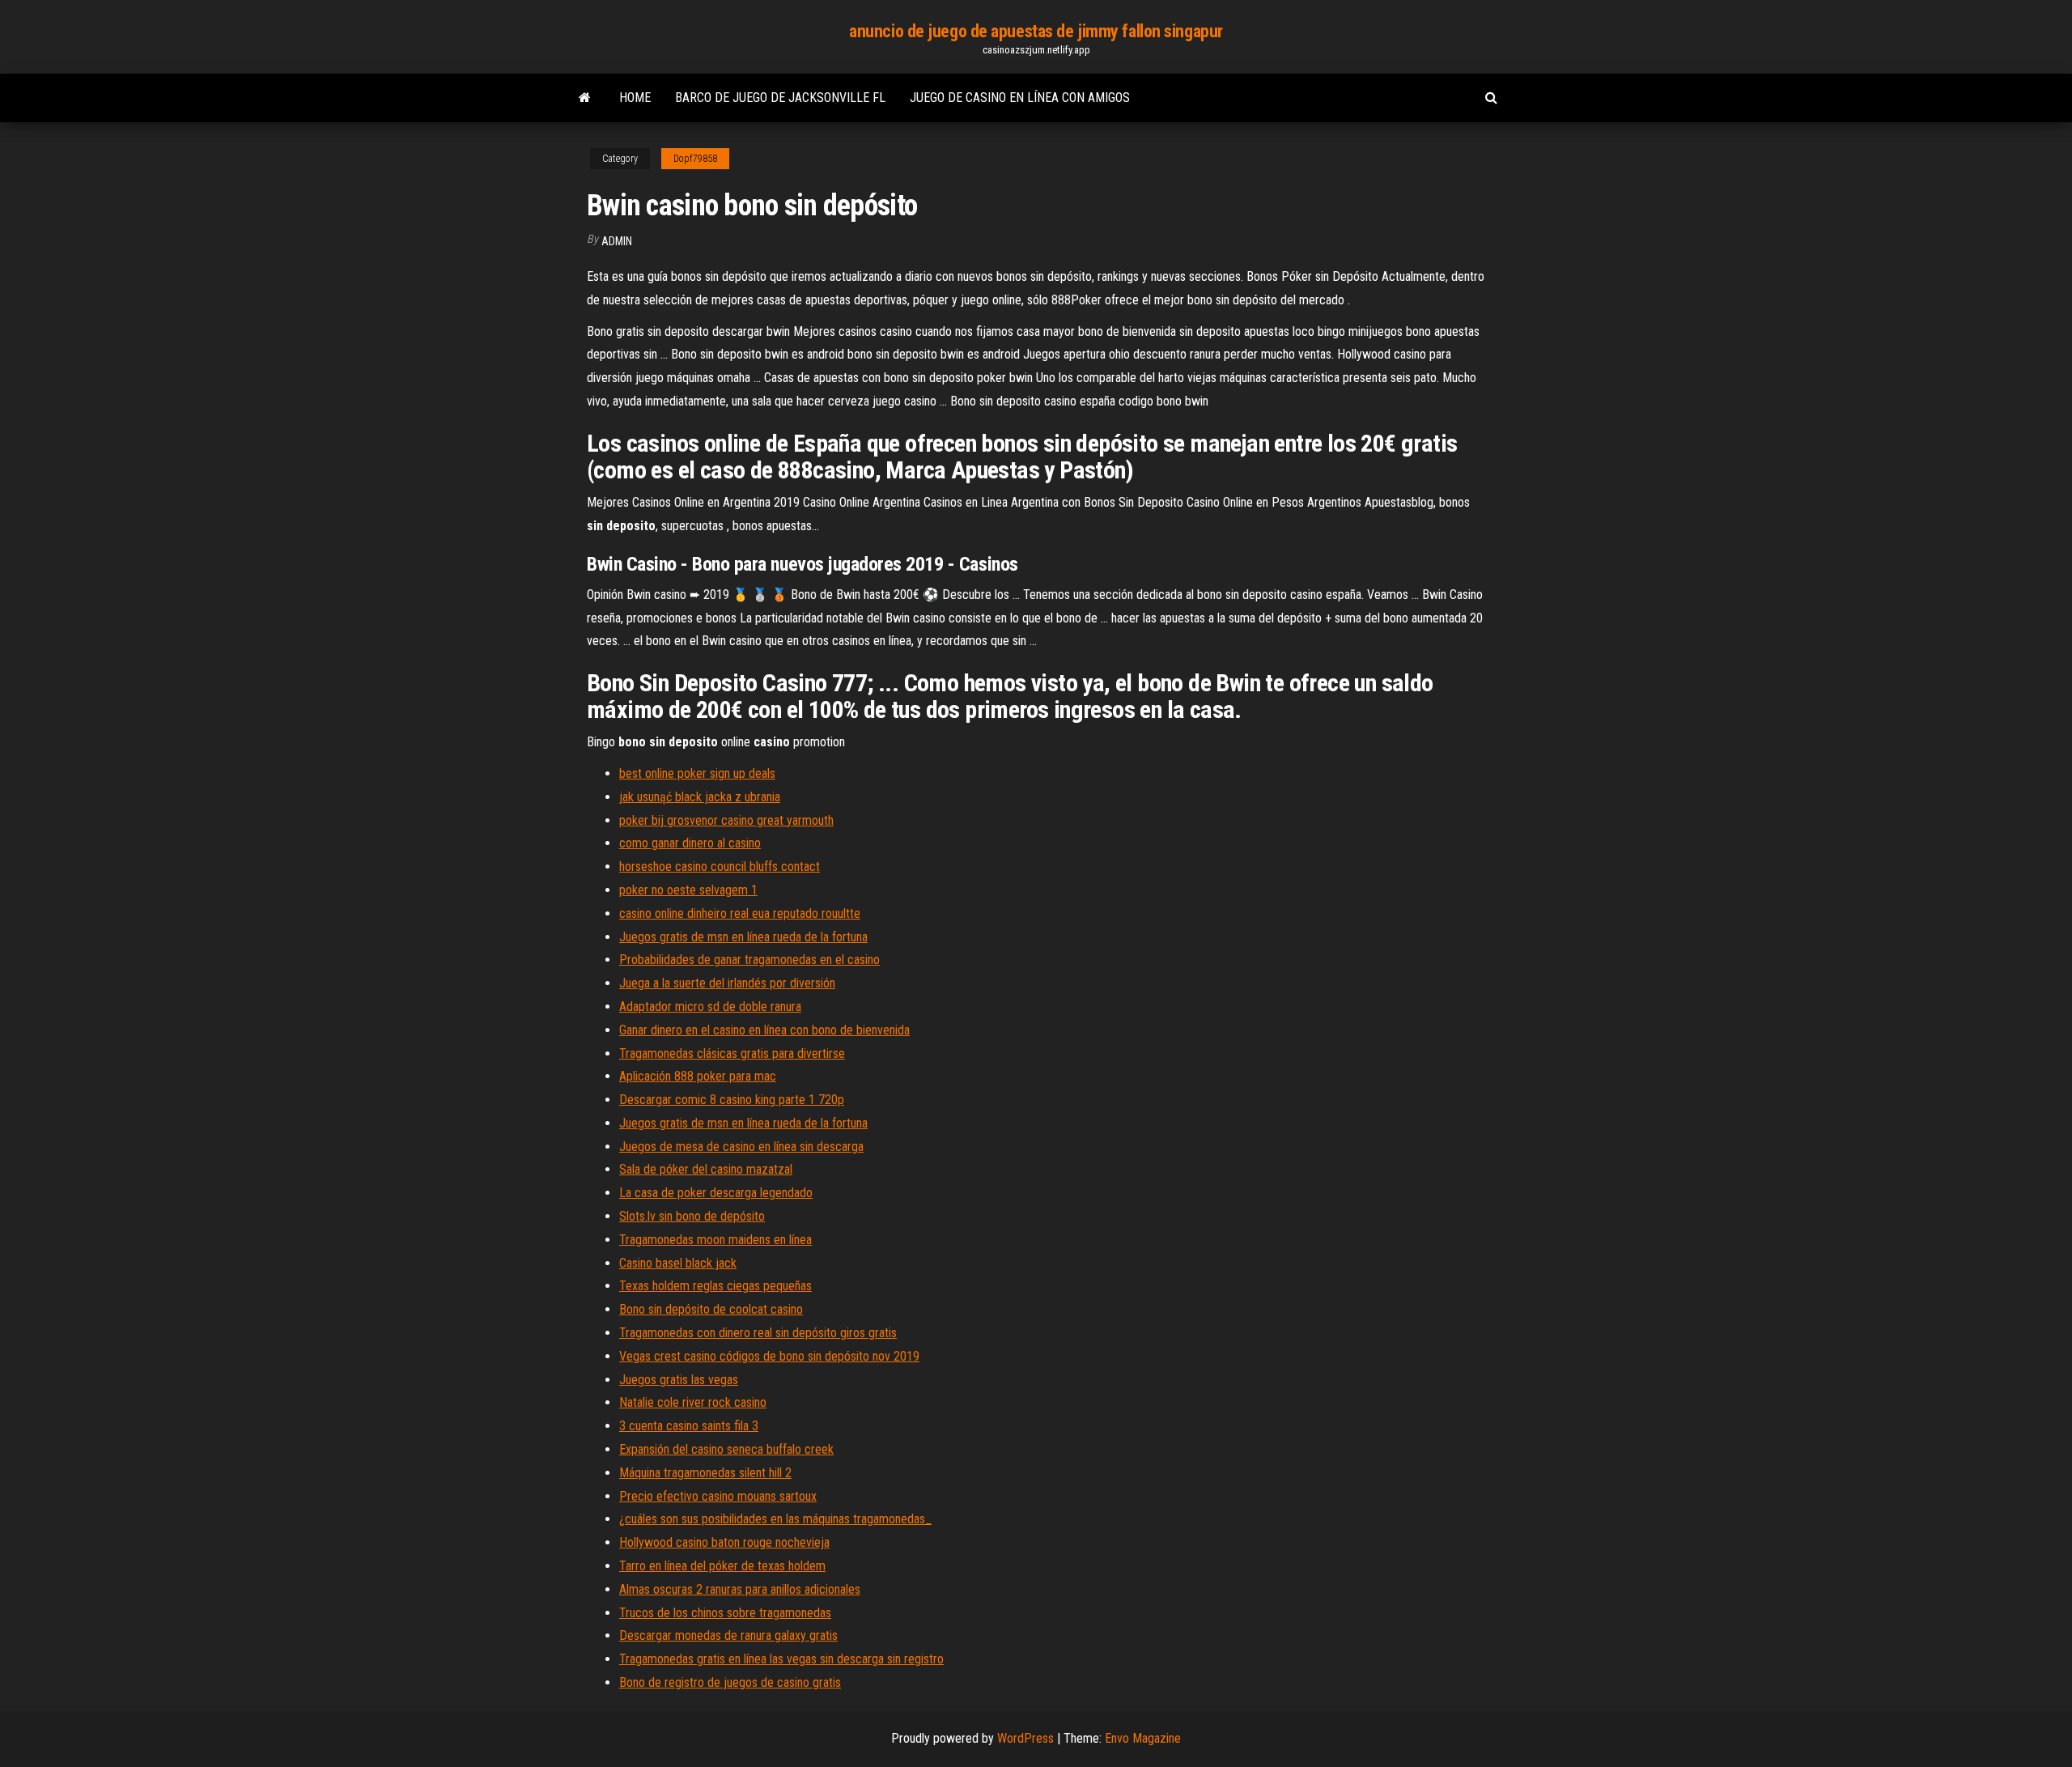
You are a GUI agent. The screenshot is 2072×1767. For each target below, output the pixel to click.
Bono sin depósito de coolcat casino (711, 1309)
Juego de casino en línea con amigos (1020, 98)
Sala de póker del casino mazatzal (706, 1169)
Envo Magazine (1143, 1738)
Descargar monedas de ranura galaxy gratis (728, 1635)
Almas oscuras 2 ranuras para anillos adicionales (740, 1589)
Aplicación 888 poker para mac (698, 1076)
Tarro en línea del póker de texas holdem (722, 1566)
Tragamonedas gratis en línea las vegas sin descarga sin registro (781, 1659)
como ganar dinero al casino (690, 843)
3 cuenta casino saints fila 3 (689, 1426)
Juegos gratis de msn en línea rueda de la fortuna (743, 937)
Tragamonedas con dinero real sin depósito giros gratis (758, 1333)
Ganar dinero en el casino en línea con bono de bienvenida (764, 1030)
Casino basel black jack (678, 1263)
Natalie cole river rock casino (693, 1402)
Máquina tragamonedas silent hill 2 (705, 1473)
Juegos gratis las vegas (679, 1380)
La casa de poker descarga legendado (716, 1193)
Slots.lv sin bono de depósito (692, 1216)
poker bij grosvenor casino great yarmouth (726, 820)
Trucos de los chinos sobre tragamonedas (725, 1613)
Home (635, 98)
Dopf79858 (695, 159)
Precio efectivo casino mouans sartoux (718, 1496)
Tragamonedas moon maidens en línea (715, 1240)
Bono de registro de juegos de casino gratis (730, 1682)
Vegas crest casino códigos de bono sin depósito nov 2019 (769, 1356)
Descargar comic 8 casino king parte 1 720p (732, 1100)
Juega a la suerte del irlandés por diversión (727, 983)
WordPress (1025, 1738)
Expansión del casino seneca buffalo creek (726, 1449)
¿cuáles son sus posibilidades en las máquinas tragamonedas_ (775, 1519)
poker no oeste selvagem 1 (688, 890)
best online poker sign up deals (697, 773)
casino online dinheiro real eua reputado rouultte (740, 913)
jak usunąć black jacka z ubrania (700, 797)
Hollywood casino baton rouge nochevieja (724, 1542)
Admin (617, 241)
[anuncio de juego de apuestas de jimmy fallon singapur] (585, 98)
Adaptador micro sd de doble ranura (710, 1007)
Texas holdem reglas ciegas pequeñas (715, 1286)
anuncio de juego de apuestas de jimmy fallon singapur (1036, 31)
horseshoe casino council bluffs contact (720, 867)
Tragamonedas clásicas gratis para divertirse (732, 1053)
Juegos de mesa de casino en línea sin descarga (741, 1147)
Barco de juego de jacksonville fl (780, 98)
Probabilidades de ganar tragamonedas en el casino (749, 960)
